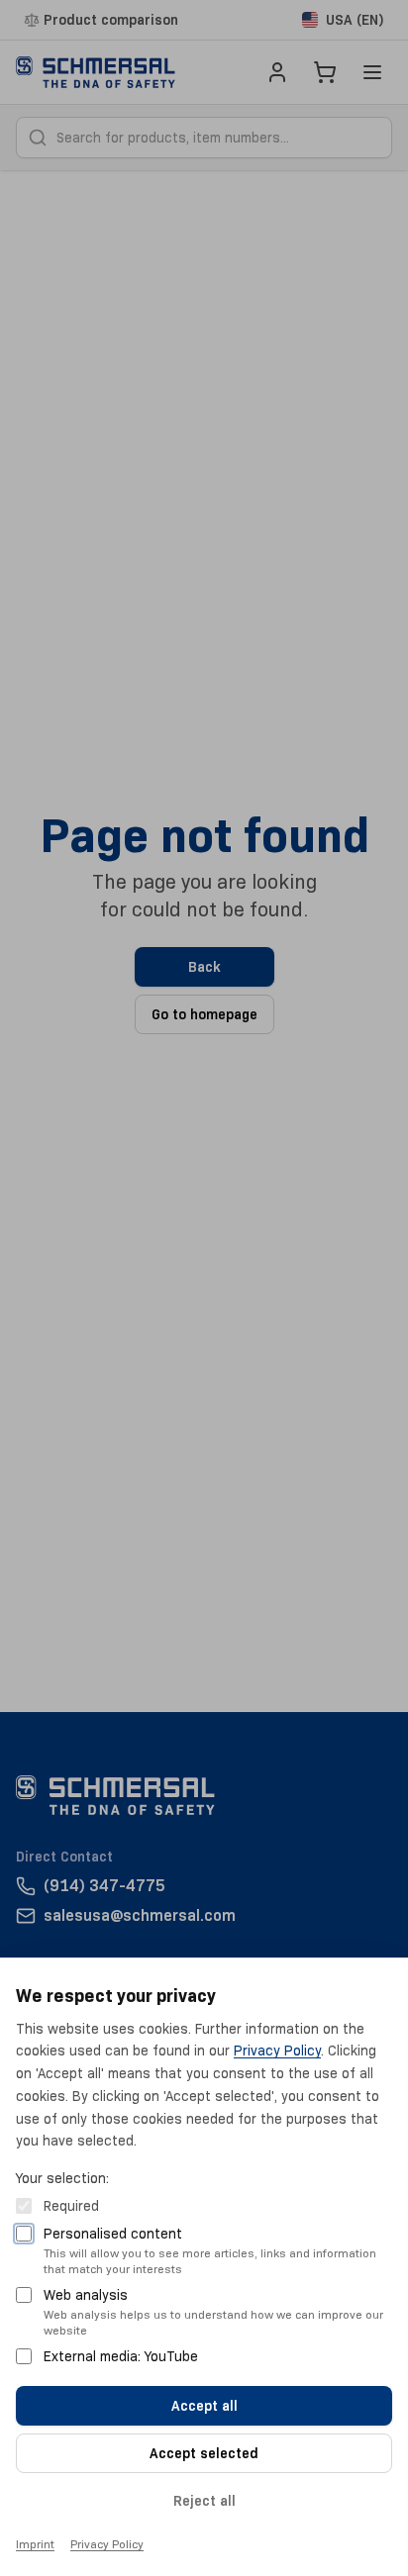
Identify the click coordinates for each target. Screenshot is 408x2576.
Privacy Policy (277, 2051)
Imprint (35, 2544)
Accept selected (204, 2453)
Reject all (204, 2501)
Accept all (204, 2406)
